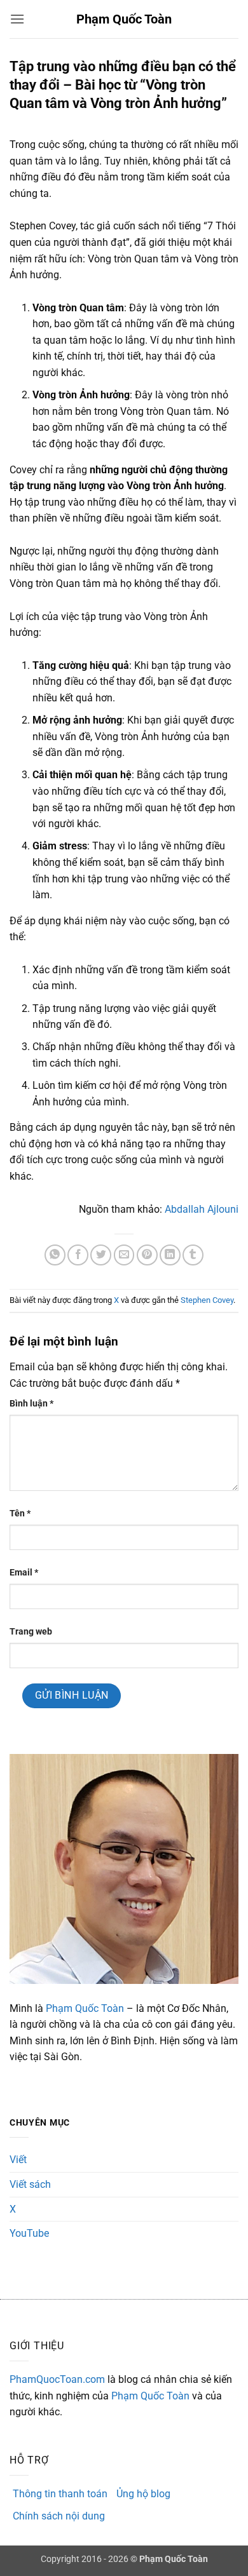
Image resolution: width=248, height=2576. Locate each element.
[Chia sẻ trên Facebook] (78, 1255)
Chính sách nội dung (59, 2516)
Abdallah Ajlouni (202, 1209)
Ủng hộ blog (143, 2494)
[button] (17, 19)
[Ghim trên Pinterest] (147, 1255)
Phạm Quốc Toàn (124, 19)
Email (24, 1573)
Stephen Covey (207, 1300)
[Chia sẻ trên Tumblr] (193, 1255)
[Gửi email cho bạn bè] (124, 1255)
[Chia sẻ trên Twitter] (101, 1255)
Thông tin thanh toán (60, 2494)
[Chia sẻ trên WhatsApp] (55, 1255)
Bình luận (31, 1404)
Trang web (31, 1632)
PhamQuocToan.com (57, 2379)
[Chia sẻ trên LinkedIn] (170, 1255)
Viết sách (30, 2184)
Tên (20, 1514)
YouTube (29, 2233)
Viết (18, 2160)
